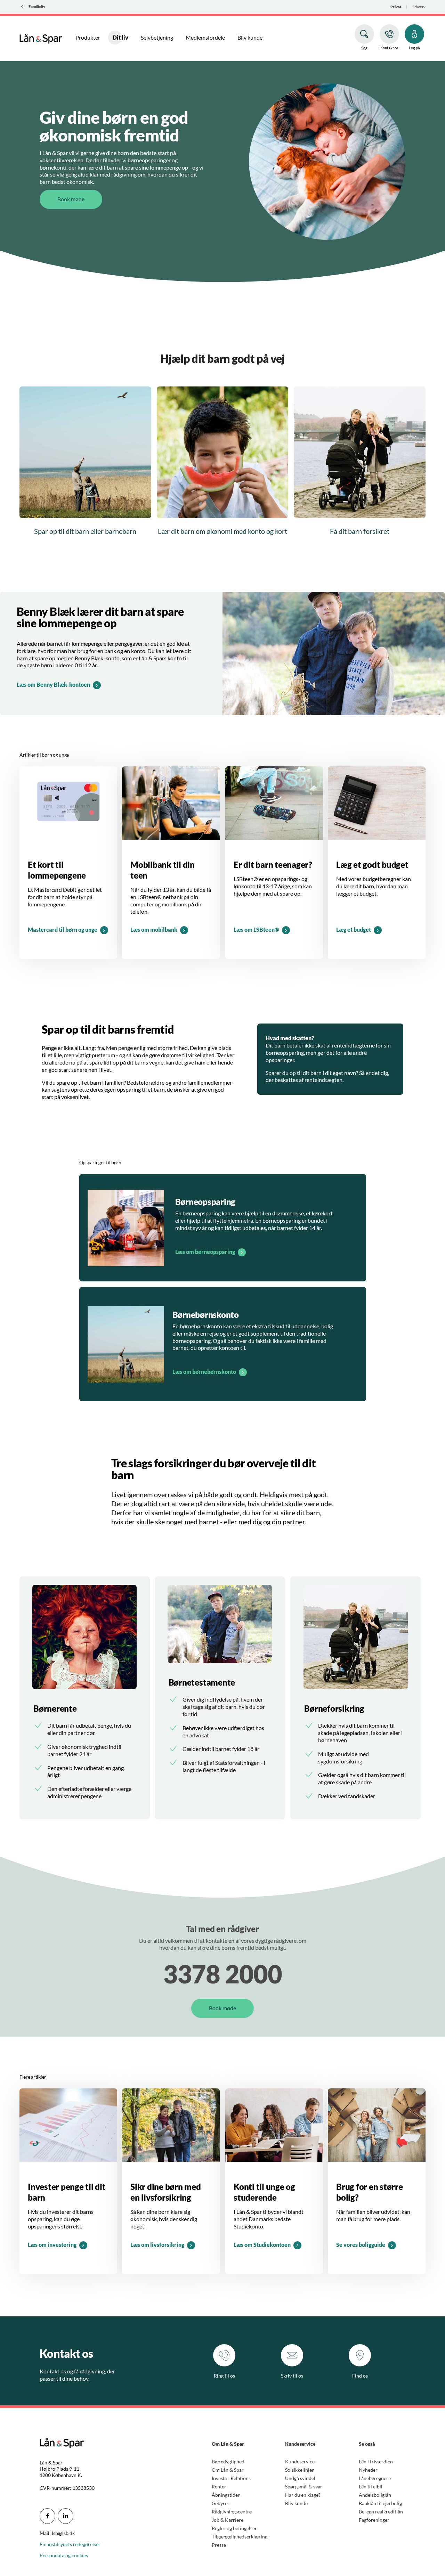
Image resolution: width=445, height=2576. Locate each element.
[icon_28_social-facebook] (47, 2516)
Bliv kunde (296, 2503)
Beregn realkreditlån (381, 2512)
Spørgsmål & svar (304, 2487)
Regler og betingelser (234, 2528)
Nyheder (368, 2470)
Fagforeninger (374, 2520)
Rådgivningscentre (232, 2512)
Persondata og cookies (64, 2555)
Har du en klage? (303, 2495)
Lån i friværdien (376, 2461)
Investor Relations (231, 2478)
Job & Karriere (228, 2520)
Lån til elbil (371, 2487)
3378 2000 (222, 1974)
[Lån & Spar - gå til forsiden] (41, 38)
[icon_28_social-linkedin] (66, 2516)
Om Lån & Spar (228, 2470)
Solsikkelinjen (300, 2470)
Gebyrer (221, 2503)
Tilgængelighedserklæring (240, 2537)
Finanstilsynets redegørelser (70, 2544)
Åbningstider (226, 2495)
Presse (219, 2545)
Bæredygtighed (228, 2461)
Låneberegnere (375, 2478)
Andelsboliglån (375, 2495)
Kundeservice (300, 2461)
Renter (219, 2487)
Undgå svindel (300, 2478)
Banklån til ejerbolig (380, 2503)
